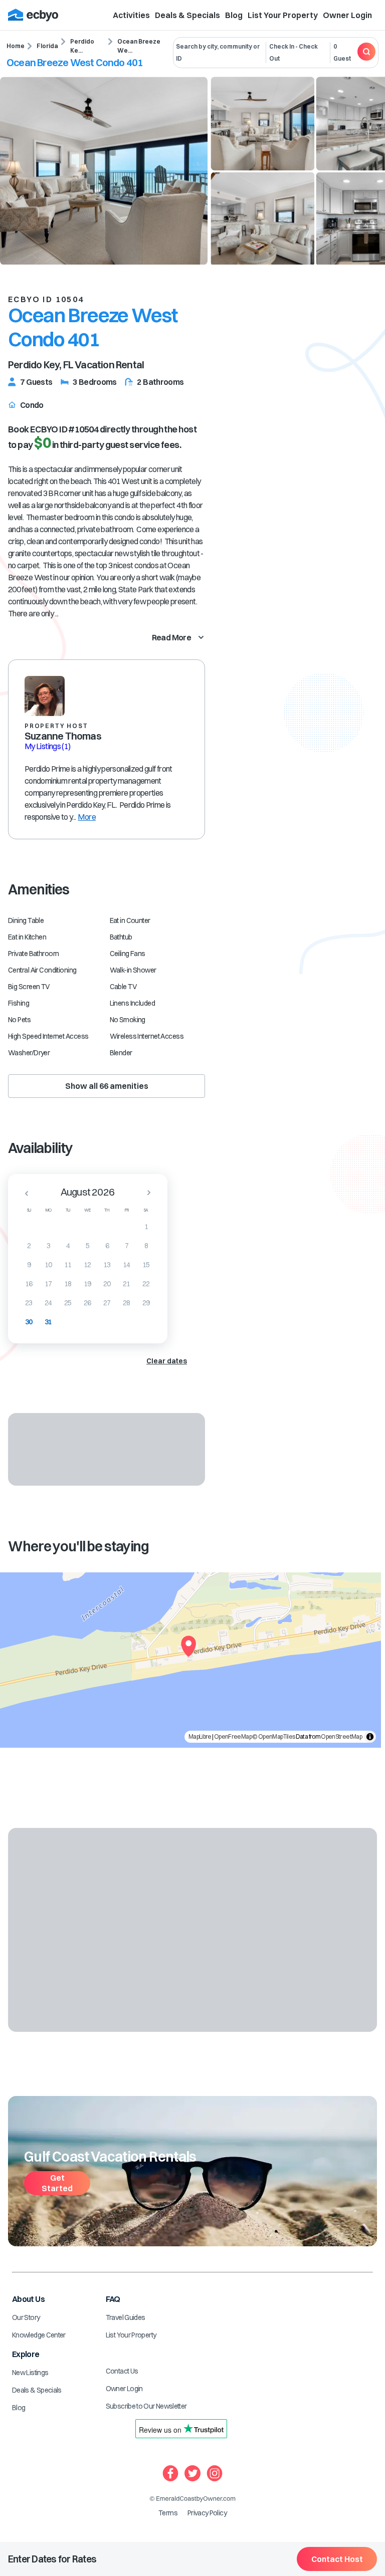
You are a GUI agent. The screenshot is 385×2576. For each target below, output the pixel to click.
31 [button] (48, 1322)
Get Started (57, 2183)
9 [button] (29, 1265)
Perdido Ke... (82, 46)
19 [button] (87, 1284)
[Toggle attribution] (370, 1737)
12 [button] (87, 1265)
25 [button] (68, 1303)
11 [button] (68, 1265)
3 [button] (48, 1246)
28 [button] (127, 1303)
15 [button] (146, 1265)
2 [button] (29, 1246)
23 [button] (29, 1303)
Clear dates (167, 1361)
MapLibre (200, 1736)
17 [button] (48, 1284)
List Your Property (283, 15)
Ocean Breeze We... (139, 46)
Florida (47, 46)
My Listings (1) (47, 746)
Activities (131, 15)
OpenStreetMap (341, 1736)
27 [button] (107, 1303)
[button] (24, 1193)
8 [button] (146, 1246)
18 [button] (68, 1284)
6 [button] (107, 1246)
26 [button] (87, 1303)
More (86, 817)
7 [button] (127, 1246)
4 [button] (68, 1246)
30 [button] (29, 1322)
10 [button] (48, 1265)
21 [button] (127, 1284)
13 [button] (107, 1265)
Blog (234, 15)
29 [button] (146, 1303)
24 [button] (48, 1303)
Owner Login (347, 15)
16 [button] (29, 1284)
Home (16, 46)
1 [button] (146, 1227)
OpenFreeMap (233, 1736)
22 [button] (146, 1284)
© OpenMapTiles (273, 1736)
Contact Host (337, 2559)
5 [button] (87, 1246)
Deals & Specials (187, 15)
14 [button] (127, 1265)
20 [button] (107, 1284)
